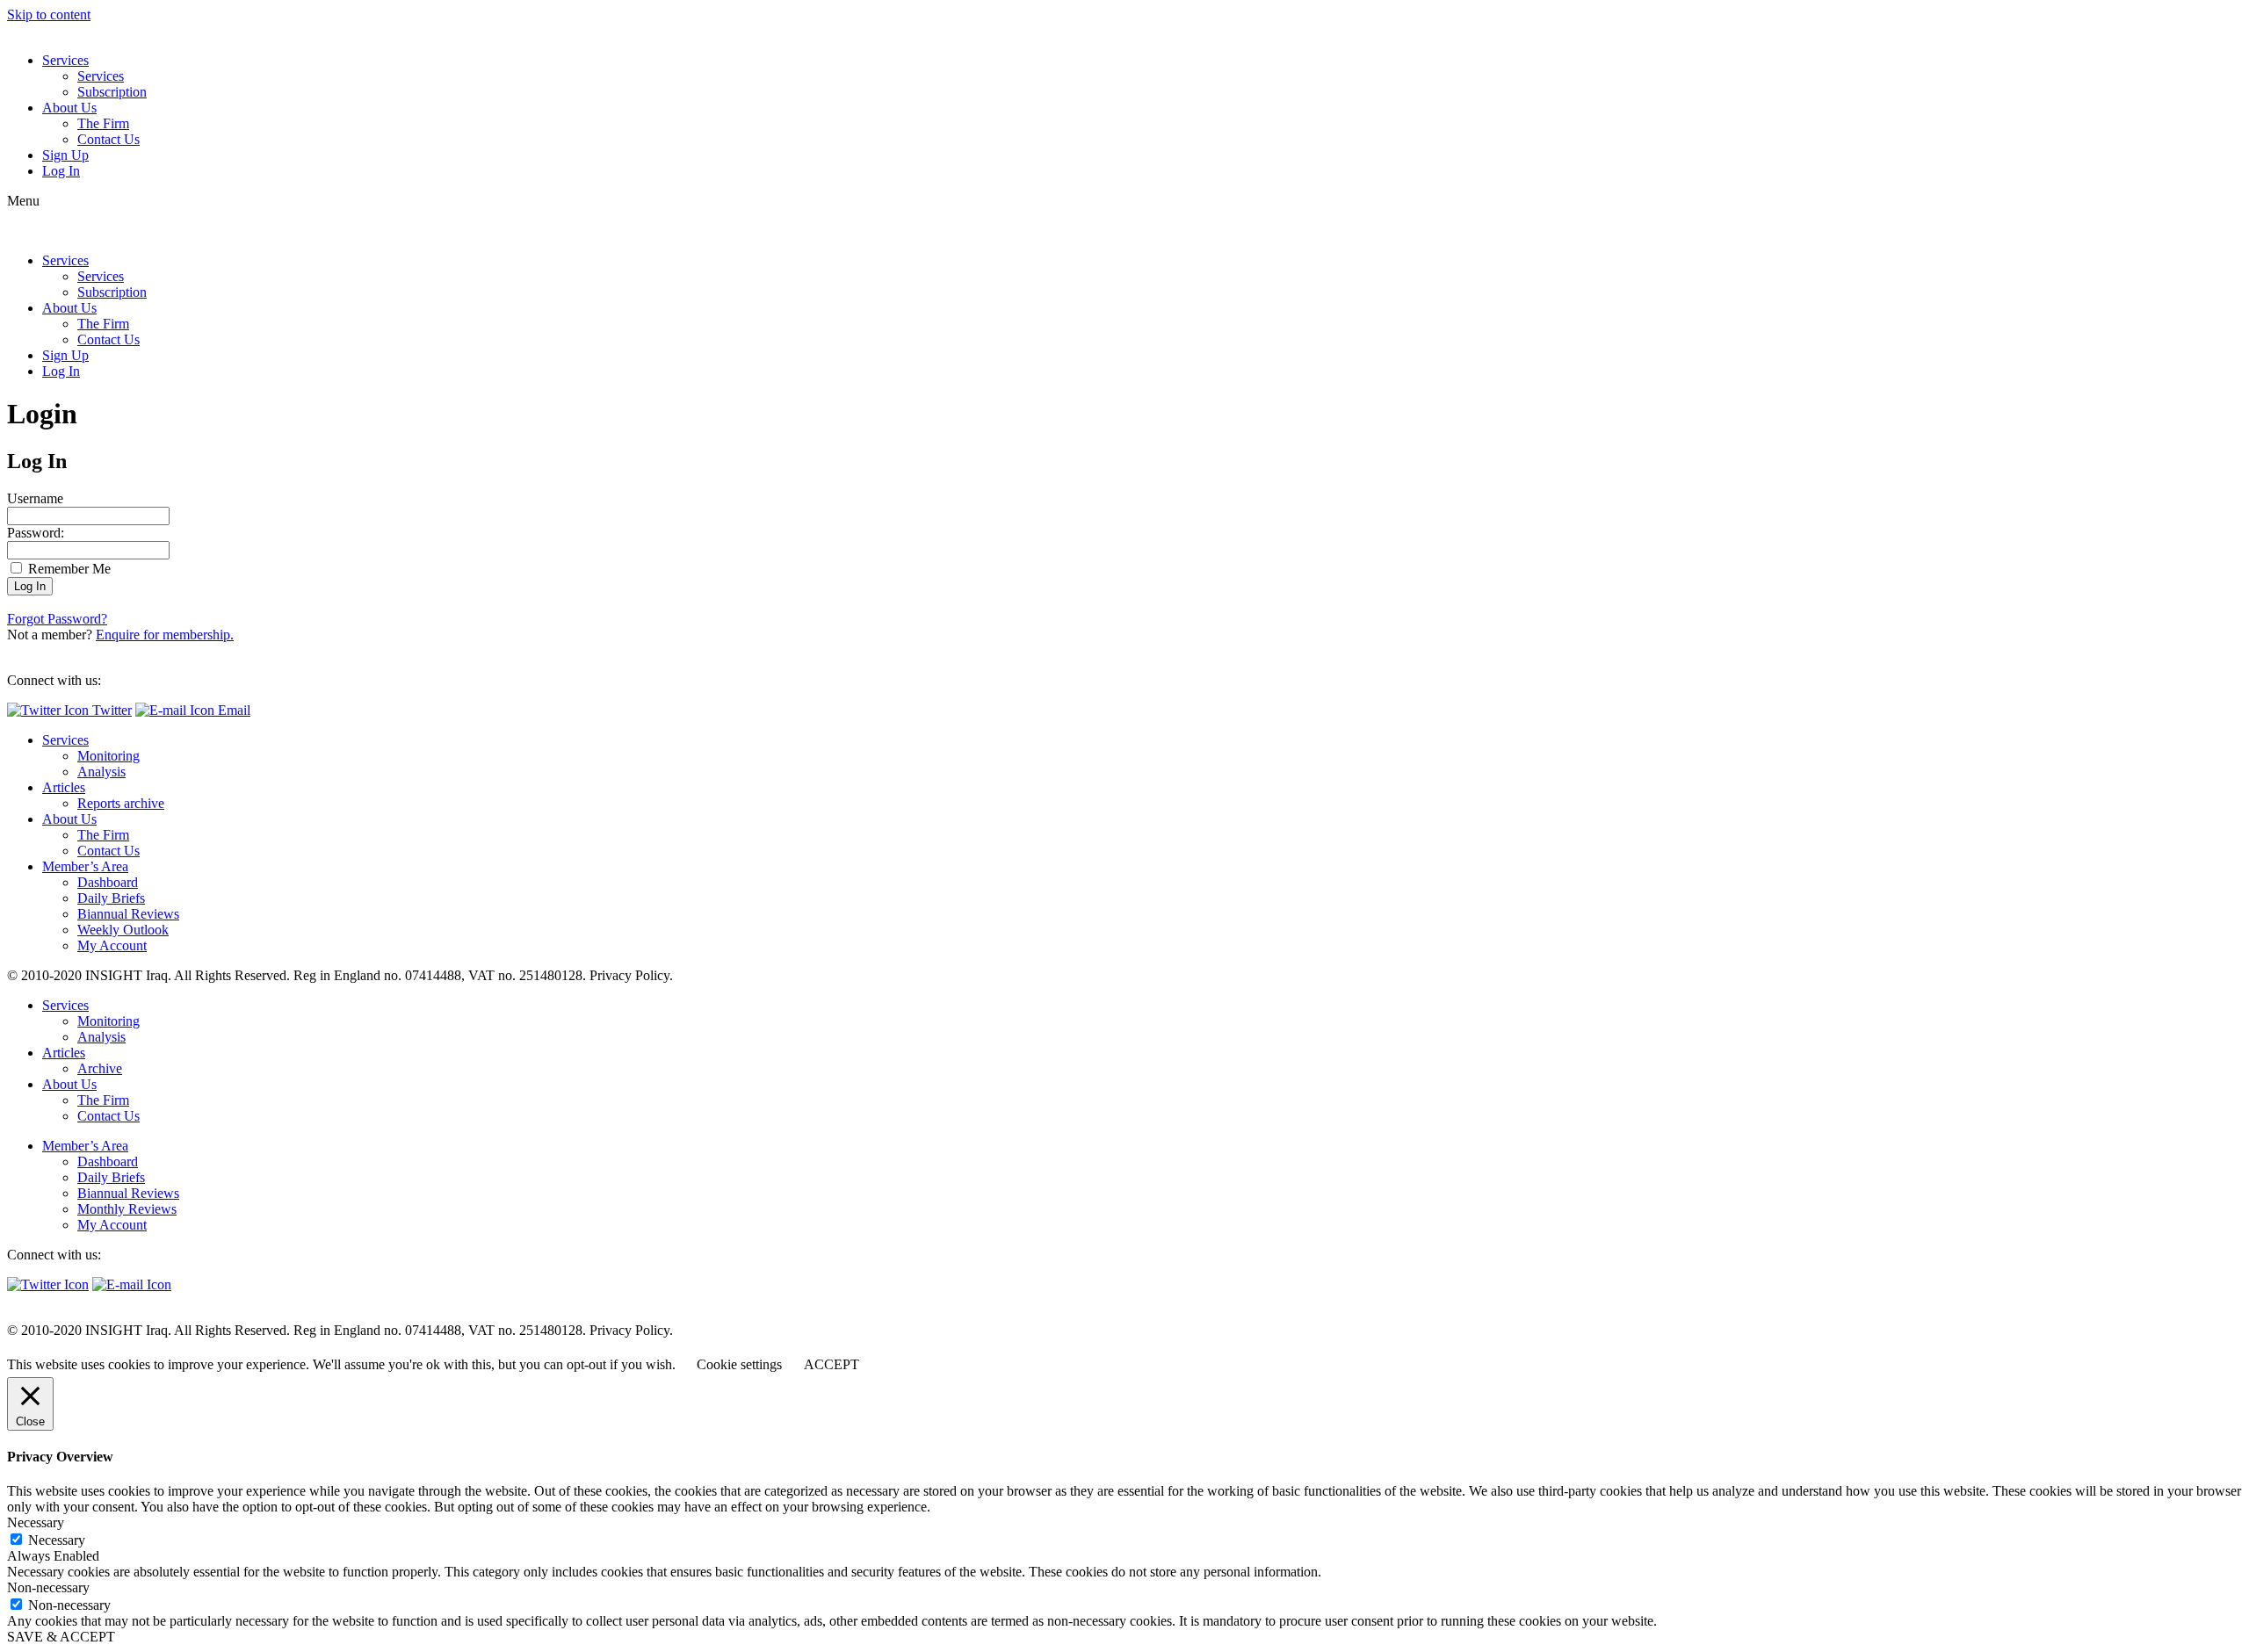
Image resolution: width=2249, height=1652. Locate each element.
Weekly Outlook (123, 930)
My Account (112, 945)
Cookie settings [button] (739, 1364)
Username (35, 498)
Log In (61, 171)
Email (232, 710)
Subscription (112, 92)
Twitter (110, 710)
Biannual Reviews (128, 914)
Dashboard (108, 882)
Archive (100, 1068)
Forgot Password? (57, 619)
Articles (64, 787)
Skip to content (49, 14)
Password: (36, 533)
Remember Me (68, 569)
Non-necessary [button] (48, 1587)
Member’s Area (85, 866)
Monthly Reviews (127, 1209)
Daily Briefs (111, 898)
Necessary (57, 1540)
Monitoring (108, 756)
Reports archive (121, 803)
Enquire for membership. (165, 635)
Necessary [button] (36, 1522)
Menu (23, 201)
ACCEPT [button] (832, 1364)
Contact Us (108, 139)
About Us (69, 108)
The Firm (103, 123)
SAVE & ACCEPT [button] (61, 1637)
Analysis (101, 772)
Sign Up (65, 155)
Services (65, 60)
